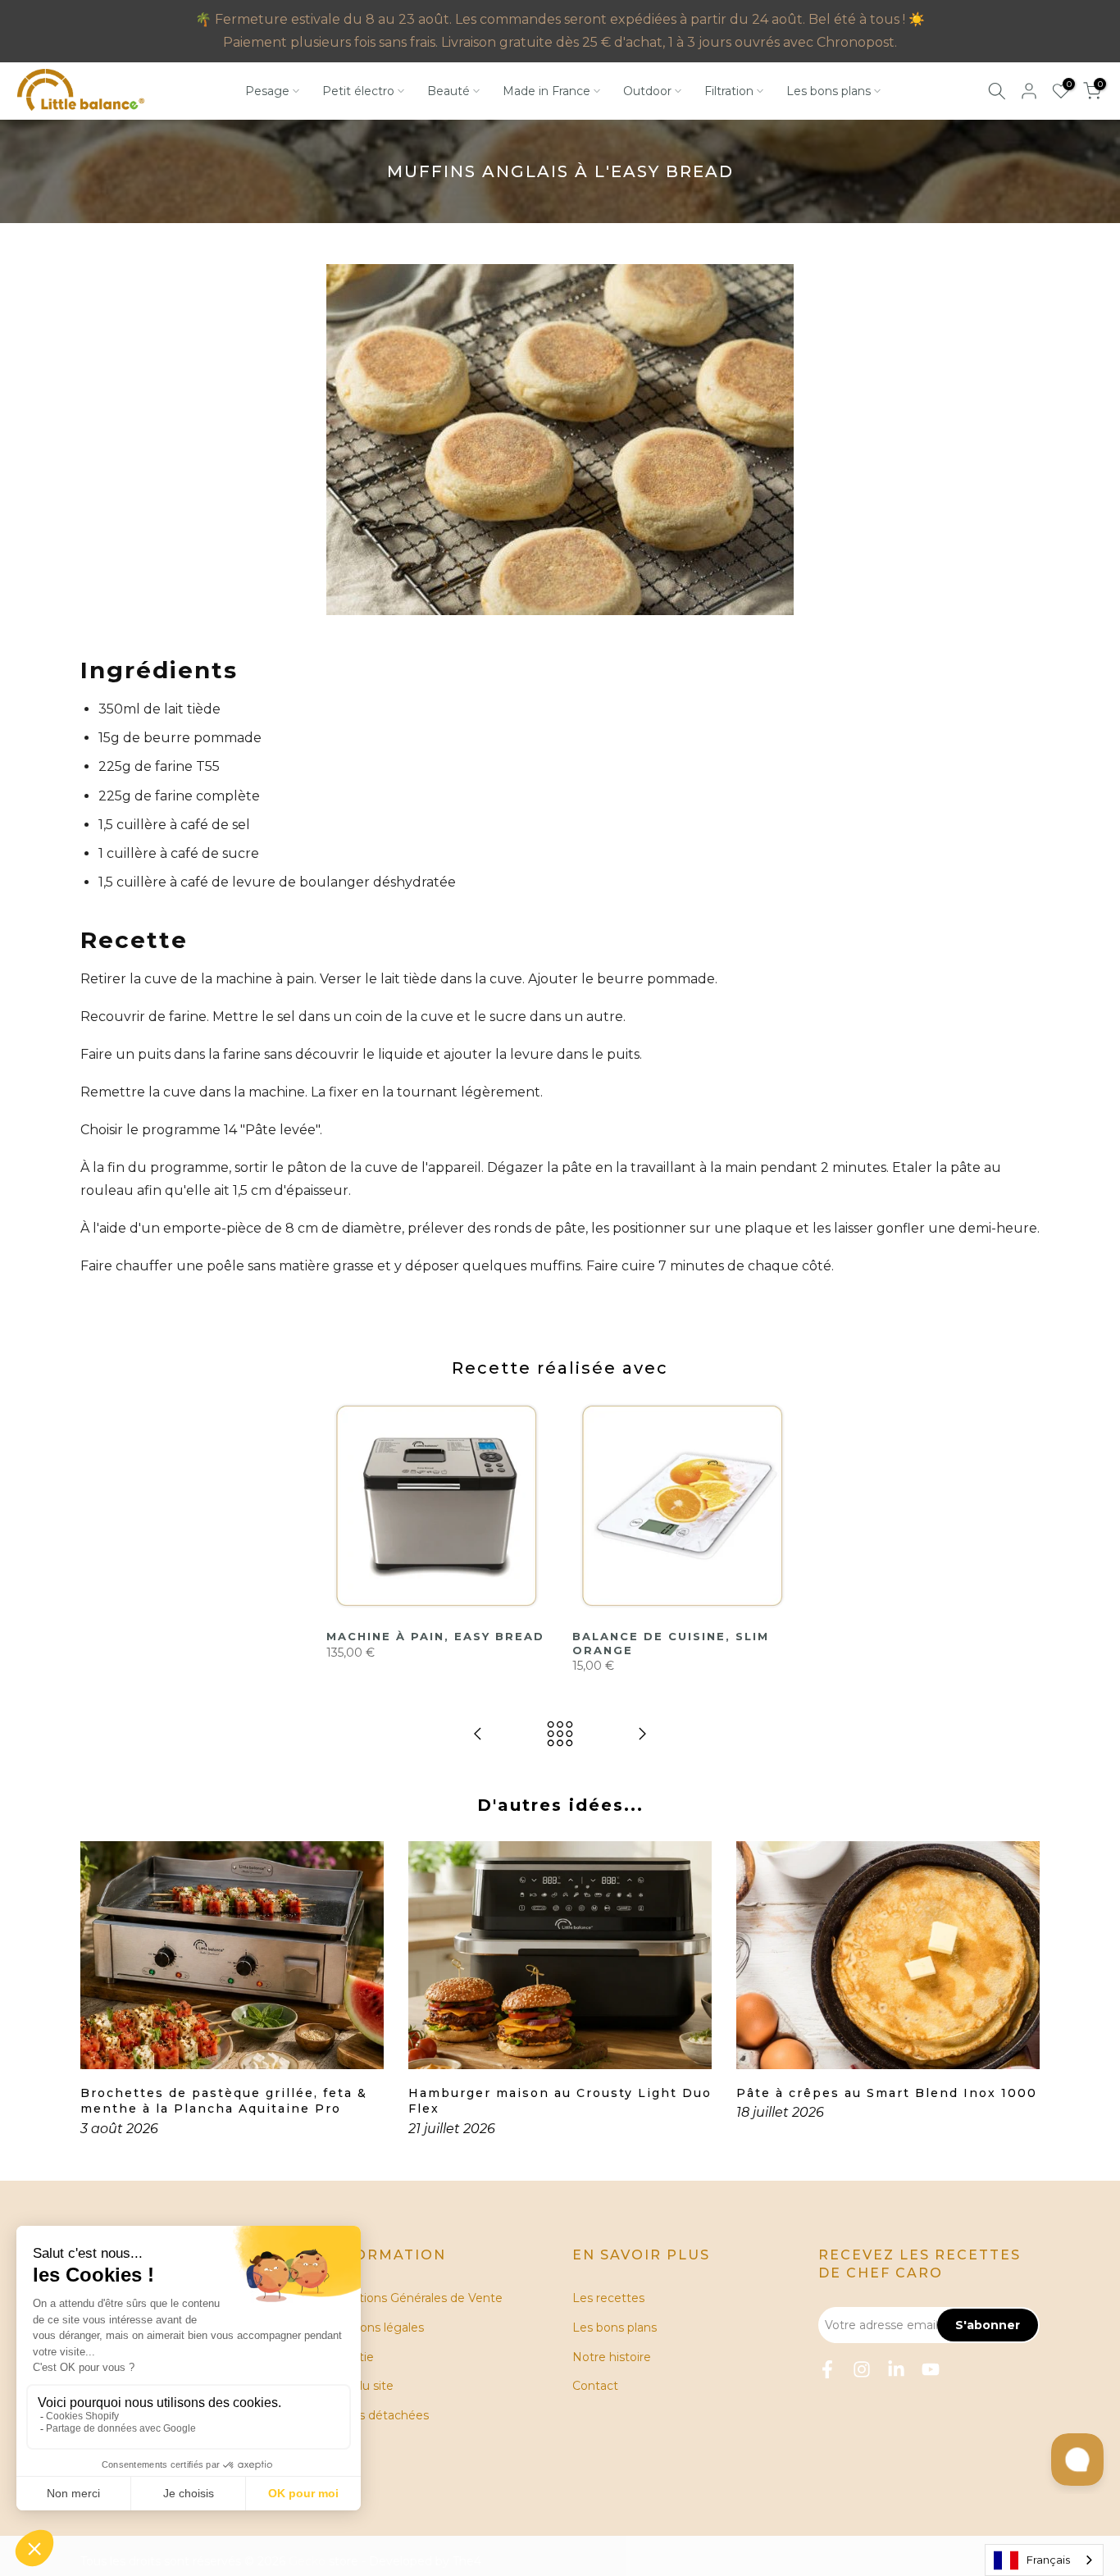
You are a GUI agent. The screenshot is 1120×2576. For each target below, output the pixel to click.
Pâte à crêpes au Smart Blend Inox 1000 (887, 2093)
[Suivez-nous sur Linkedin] (896, 2370)
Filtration (729, 91)
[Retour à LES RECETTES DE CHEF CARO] (560, 1735)
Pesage (267, 91)
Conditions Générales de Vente (414, 2298)
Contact (595, 2386)
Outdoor (647, 91)
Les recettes (608, 2298)
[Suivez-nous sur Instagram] (862, 2370)
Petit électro (358, 91)
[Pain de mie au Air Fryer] (478, 1735)
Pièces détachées (378, 2415)
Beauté (448, 91)
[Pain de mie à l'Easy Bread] (642, 1735)
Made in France (546, 91)
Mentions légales (375, 2328)
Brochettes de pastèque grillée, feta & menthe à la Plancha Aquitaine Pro (224, 2101)
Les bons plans (829, 91)
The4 (467, 2561)
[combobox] (1044, 2560)
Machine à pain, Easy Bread (435, 1636)
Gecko (307, 2561)
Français (1048, 2560)
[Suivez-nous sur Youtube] (931, 2370)
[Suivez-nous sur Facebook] (827, 2370)
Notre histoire (612, 2357)
